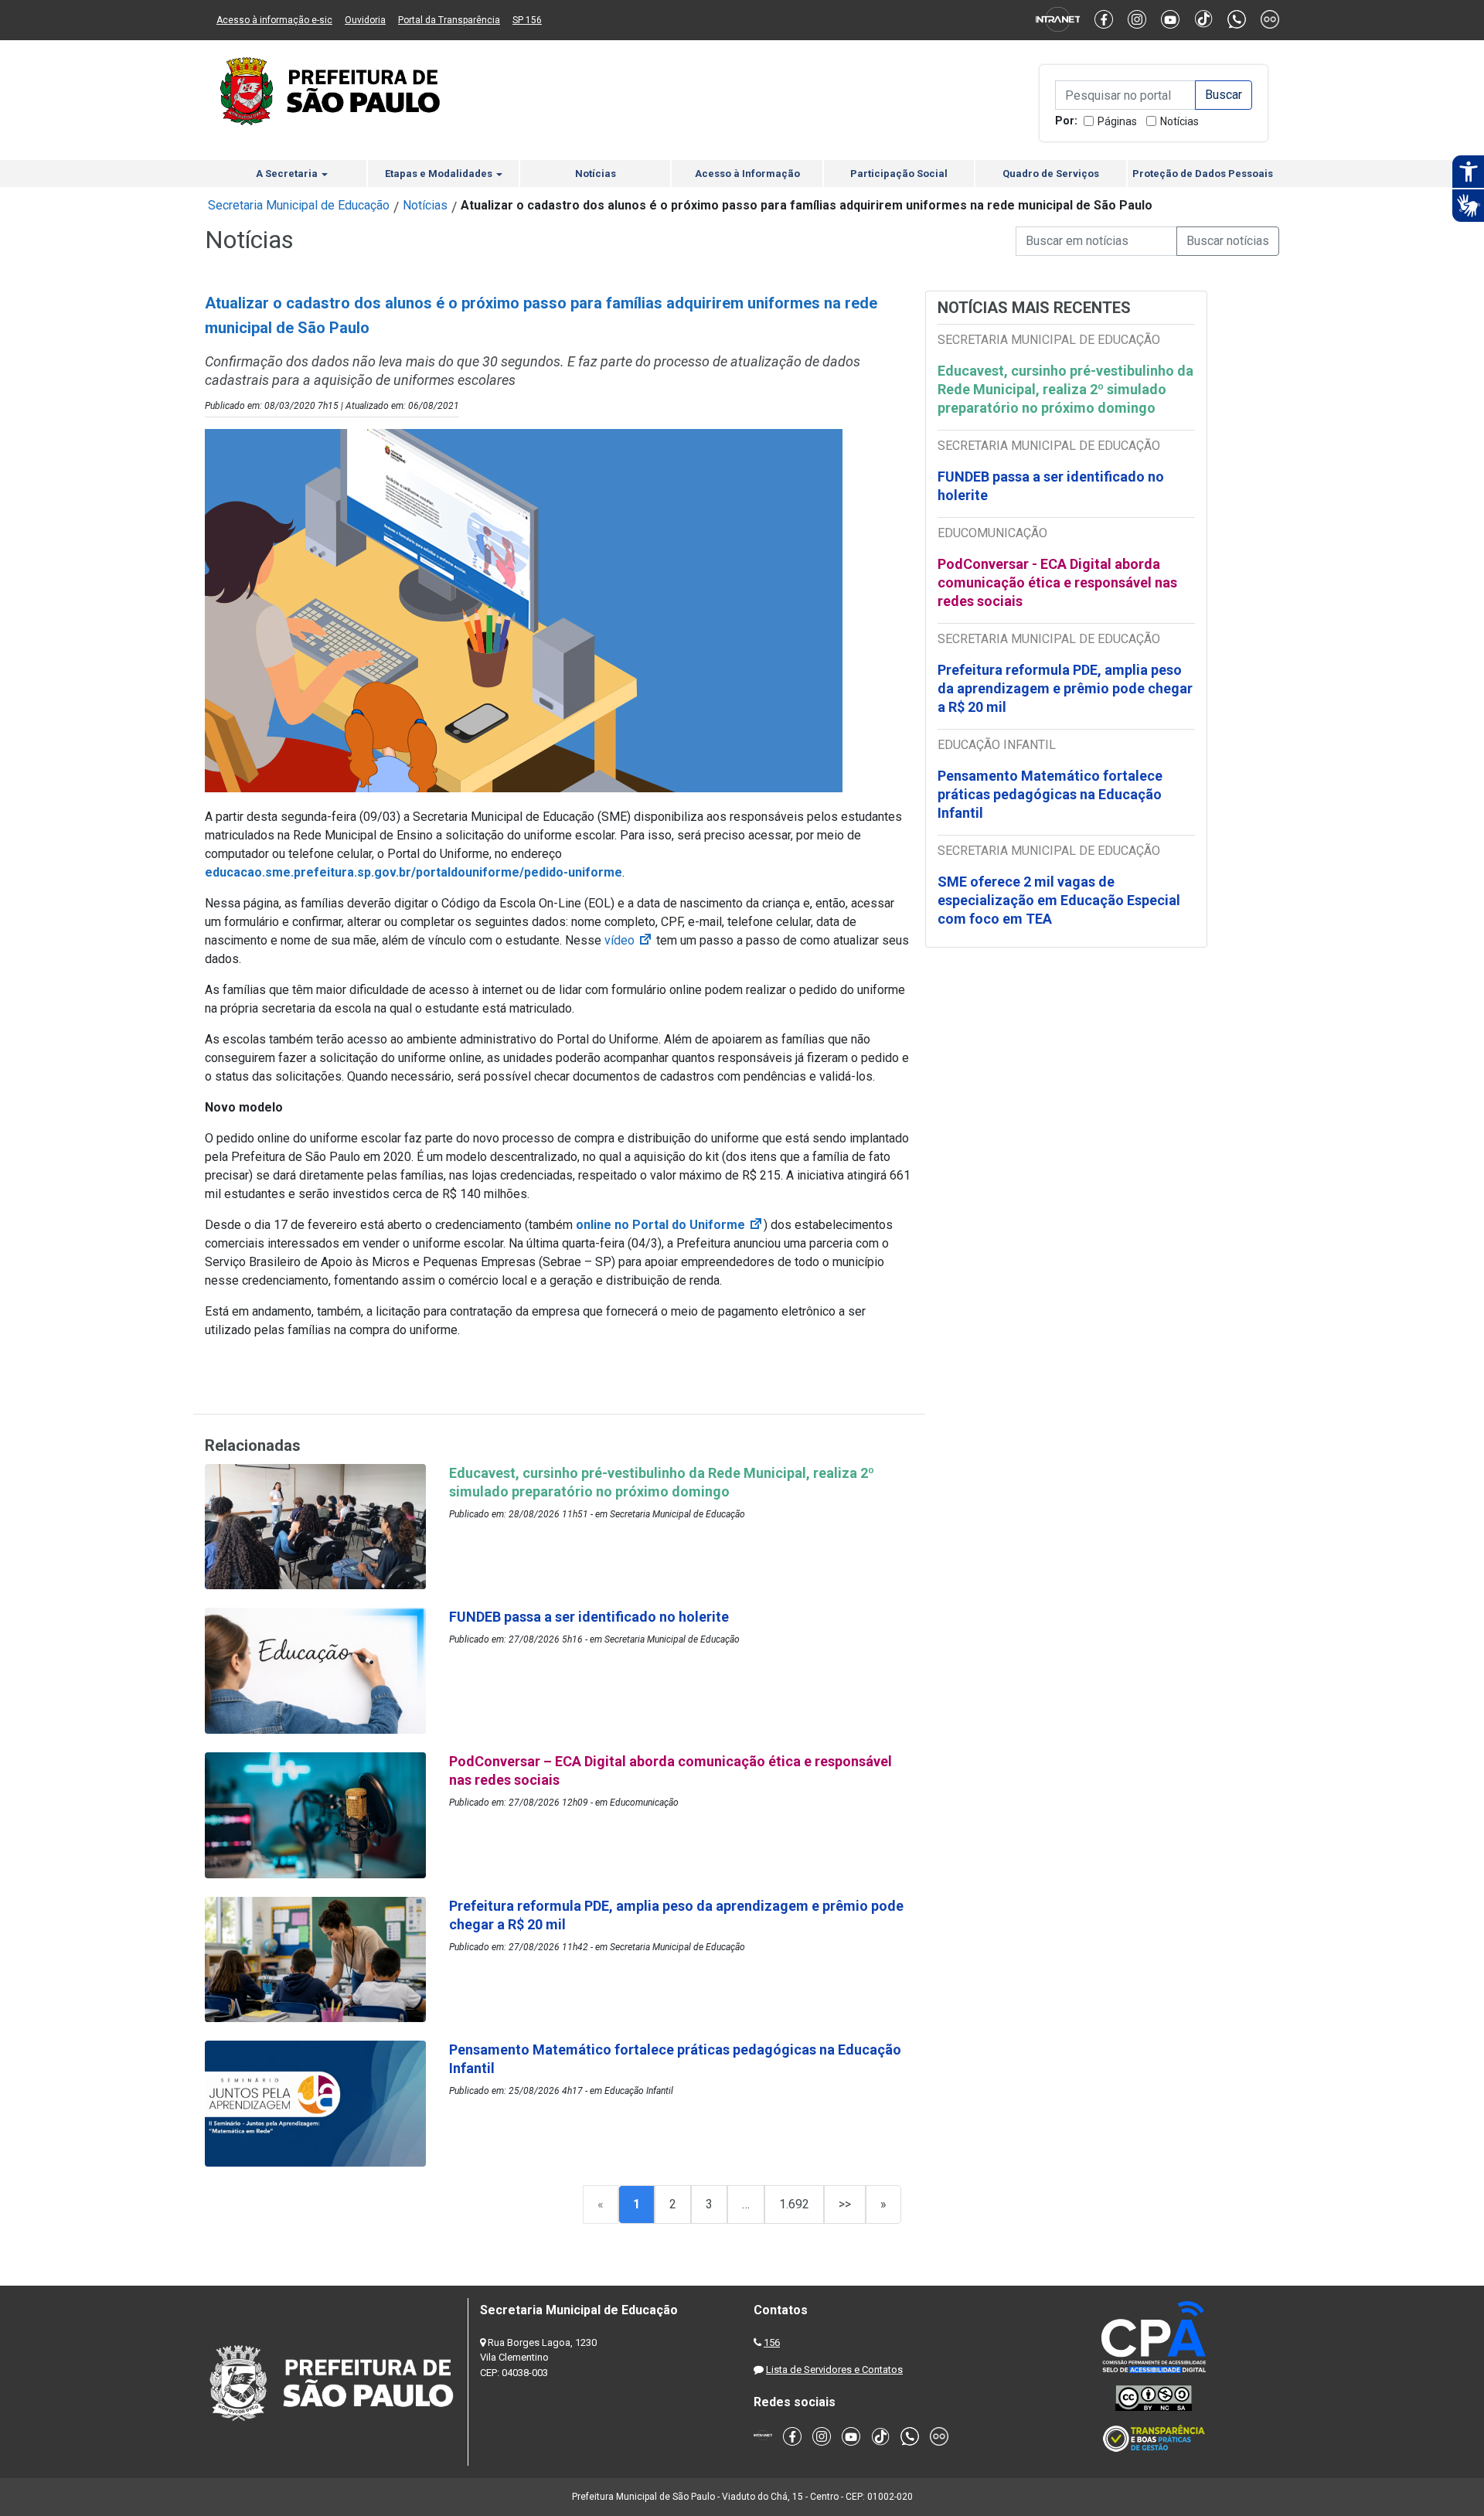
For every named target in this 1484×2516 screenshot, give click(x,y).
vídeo (629, 940)
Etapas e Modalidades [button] (440, 174)
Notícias (1179, 121)
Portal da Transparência (449, 20)
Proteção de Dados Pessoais (1203, 174)
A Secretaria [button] (288, 174)
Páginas (1117, 121)
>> (845, 2204)
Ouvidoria (365, 20)
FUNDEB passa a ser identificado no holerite (1051, 486)
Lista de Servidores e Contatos (834, 2370)
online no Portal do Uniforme (670, 1225)
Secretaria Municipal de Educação (299, 205)
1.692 (794, 2204)
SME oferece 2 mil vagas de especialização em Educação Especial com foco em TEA (1059, 900)
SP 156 (527, 20)
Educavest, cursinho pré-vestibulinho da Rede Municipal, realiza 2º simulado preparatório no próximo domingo (1065, 389)
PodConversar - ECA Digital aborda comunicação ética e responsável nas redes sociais (1057, 582)
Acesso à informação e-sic (274, 20)
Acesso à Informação (747, 174)
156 (772, 2342)
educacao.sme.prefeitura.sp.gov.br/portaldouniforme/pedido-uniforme (414, 872)
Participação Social (899, 174)
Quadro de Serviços (1051, 174)
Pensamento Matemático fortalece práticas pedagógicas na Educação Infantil (1050, 794)
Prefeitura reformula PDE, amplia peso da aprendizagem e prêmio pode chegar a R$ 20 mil (1065, 688)
